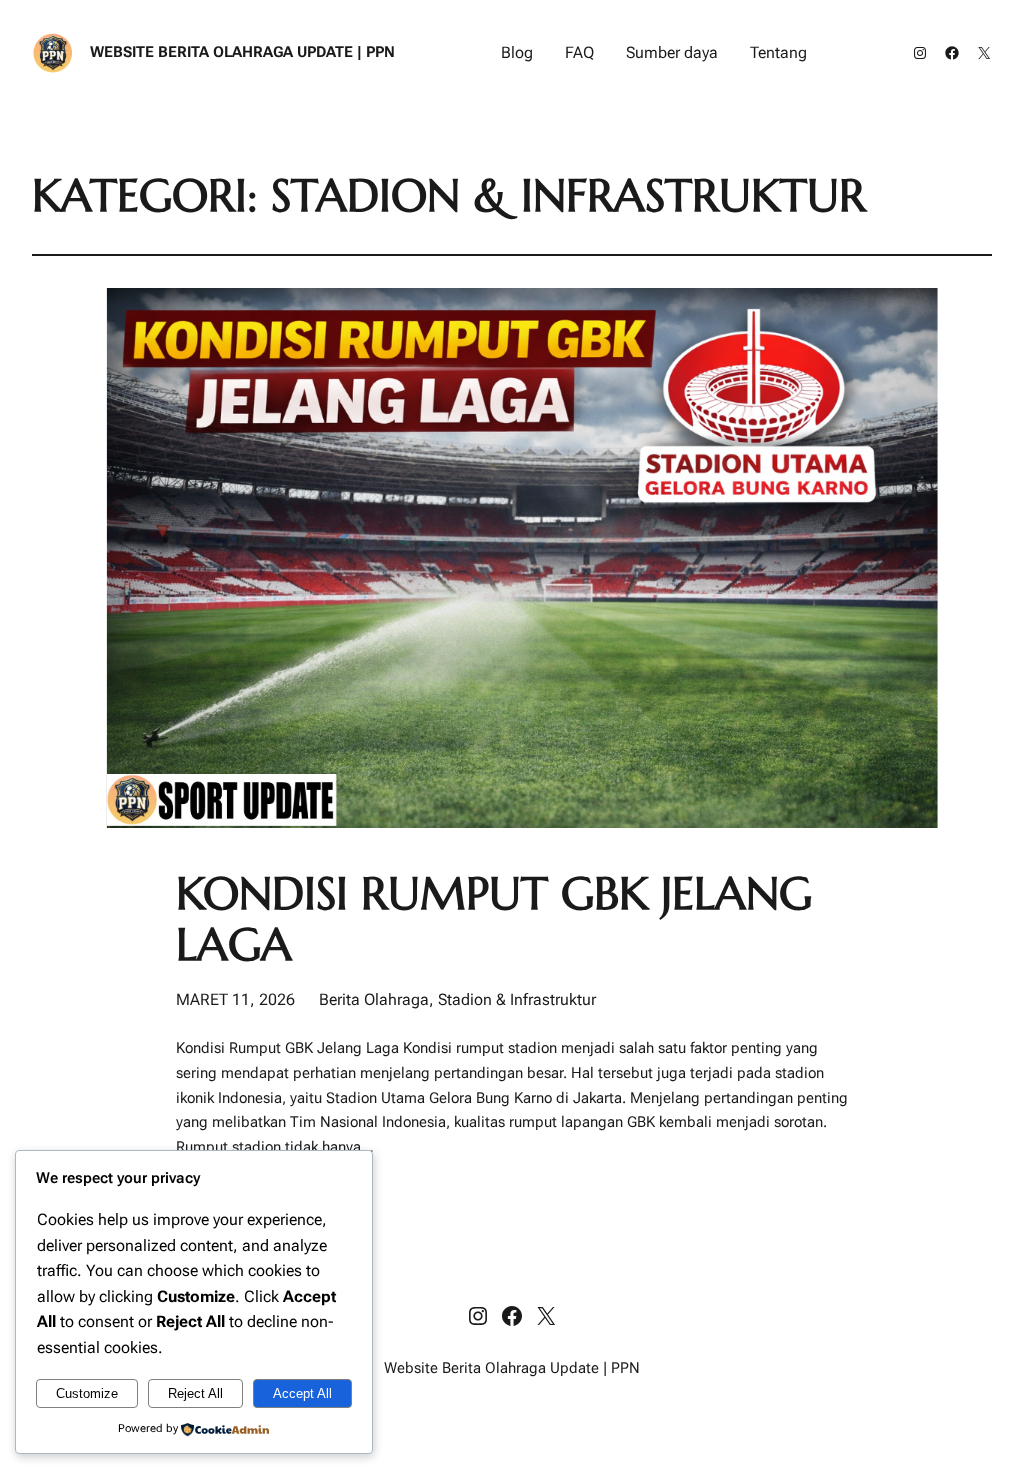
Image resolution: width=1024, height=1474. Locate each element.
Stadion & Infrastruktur (517, 999)
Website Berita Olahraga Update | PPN (242, 52)
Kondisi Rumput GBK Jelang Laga (494, 919)
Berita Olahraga (374, 999)
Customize (87, 1393)
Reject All (195, 1393)
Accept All (302, 1393)
